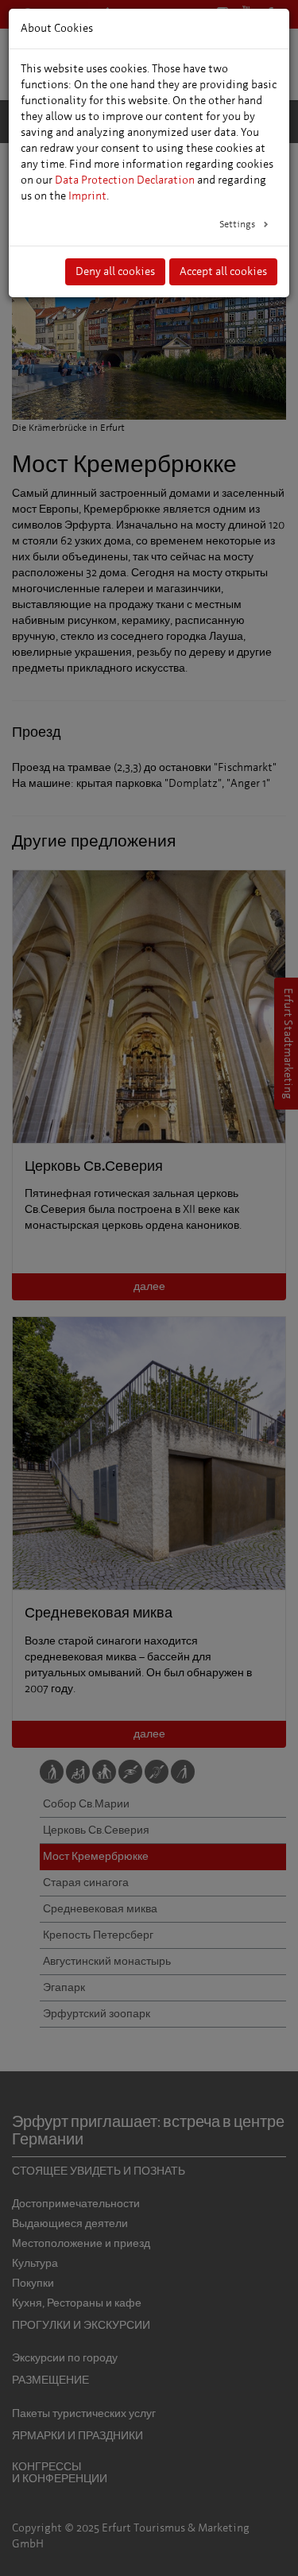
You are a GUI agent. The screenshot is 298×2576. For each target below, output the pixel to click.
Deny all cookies (115, 271)
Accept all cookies (223, 271)
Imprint (87, 196)
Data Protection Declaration (125, 180)
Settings (238, 224)
